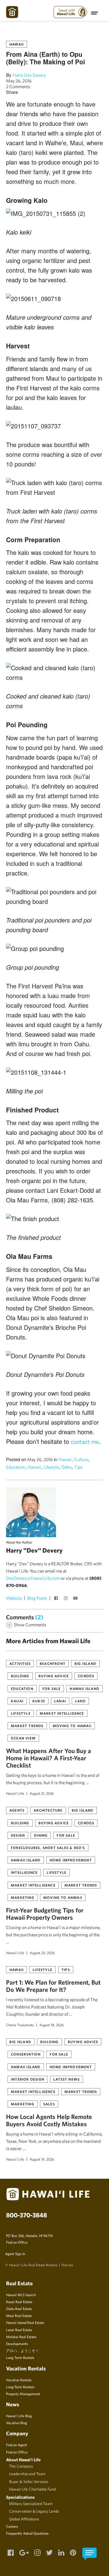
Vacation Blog (17, 2423)
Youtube (76, 1599)
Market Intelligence (62, 1713)
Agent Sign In (15, 2254)
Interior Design (28, 2079)
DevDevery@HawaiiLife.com (33, 1578)
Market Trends (27, 1726)
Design (18, 1835)
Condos (86, 1676)
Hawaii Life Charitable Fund (32, 2489)
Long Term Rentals (20, 2357)
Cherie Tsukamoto (20, 2025)
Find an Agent (17, 2445)
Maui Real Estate (19, 2315)
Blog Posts (37, 1598)
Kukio (39, 1701)
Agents (17, 1810)
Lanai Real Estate (19, 2330)
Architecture (48, 1810)
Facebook (57, 1599)
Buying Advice (54, 1676)
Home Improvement (71, 1860)
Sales (49, 2104)
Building (20, 1676)
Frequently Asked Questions (27, 2533)
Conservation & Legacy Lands (34, 2511)
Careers (12, 2526)
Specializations (20, 2497)
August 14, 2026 (42, 2159)
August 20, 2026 (42, 1953)
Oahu (67, 1467)
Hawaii (17, 44)
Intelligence (24, 1872)
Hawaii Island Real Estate (25, 2322)
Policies (67, 2265)
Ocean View (23, 1738)
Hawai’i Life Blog (19, 2416)
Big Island (85, 1663)
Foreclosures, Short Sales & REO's (48, 1848)
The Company (21, 2466)
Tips (78, 1467)
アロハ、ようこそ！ (22, 2350)
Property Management (23, 2394)
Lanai (60, 1701)
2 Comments (18, 86)
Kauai (17, 1701)
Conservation (26, 2054)
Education (16, 1467)
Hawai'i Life (15, 1793)
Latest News (66, 2079)
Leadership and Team (27, 2474)
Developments (17, 2344)
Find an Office (17, 2242)
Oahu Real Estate (19, 2309)
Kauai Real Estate (19, 2302)
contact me (85, 1442)
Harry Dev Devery (29, 75)
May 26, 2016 (19, 81)
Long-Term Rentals (20, 2387)
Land (80, 1701)
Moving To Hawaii (72, 1726)
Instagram (66, 1599)
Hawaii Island (84, 1688)
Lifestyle (51, 1467)
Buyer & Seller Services (29, 2482)
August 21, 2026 (42, 1793)
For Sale (52, 1688)
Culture (81, 1459)
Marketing (23, 1897)
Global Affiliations (24, 2519)
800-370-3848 (26, 2215)
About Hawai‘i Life (23, 2460)
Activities (20, 1663)
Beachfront (53, 1663)
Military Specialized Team (31, 2504)
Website (14, 1598)
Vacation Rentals (19, 2380)
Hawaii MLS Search (21, 2295)
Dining (41, 1835)
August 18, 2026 (52, 2025)
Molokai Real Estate (21, 2337)
